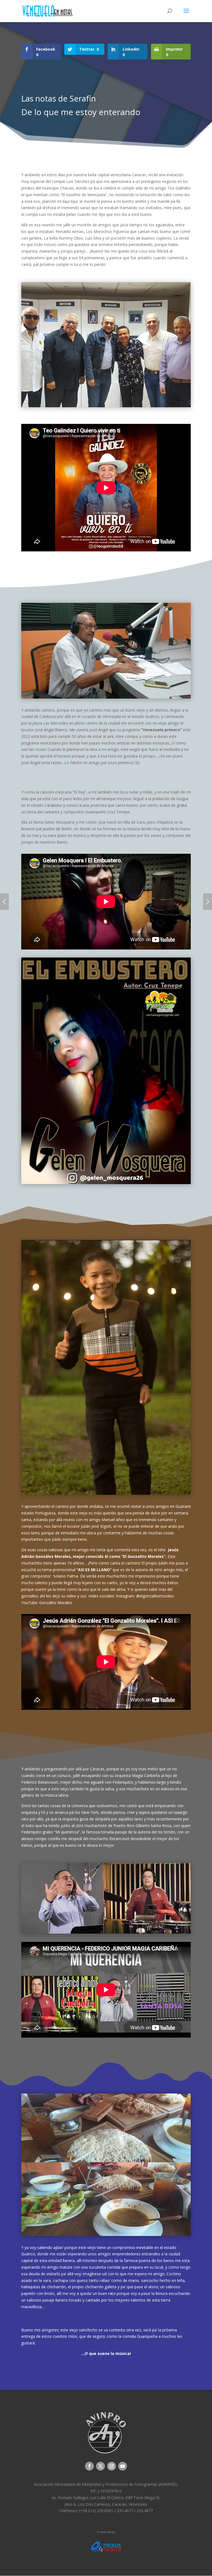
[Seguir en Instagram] (112, 2466)
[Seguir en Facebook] (89, 2466)
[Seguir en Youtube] (123, 2466)
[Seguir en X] (100, 2466)
